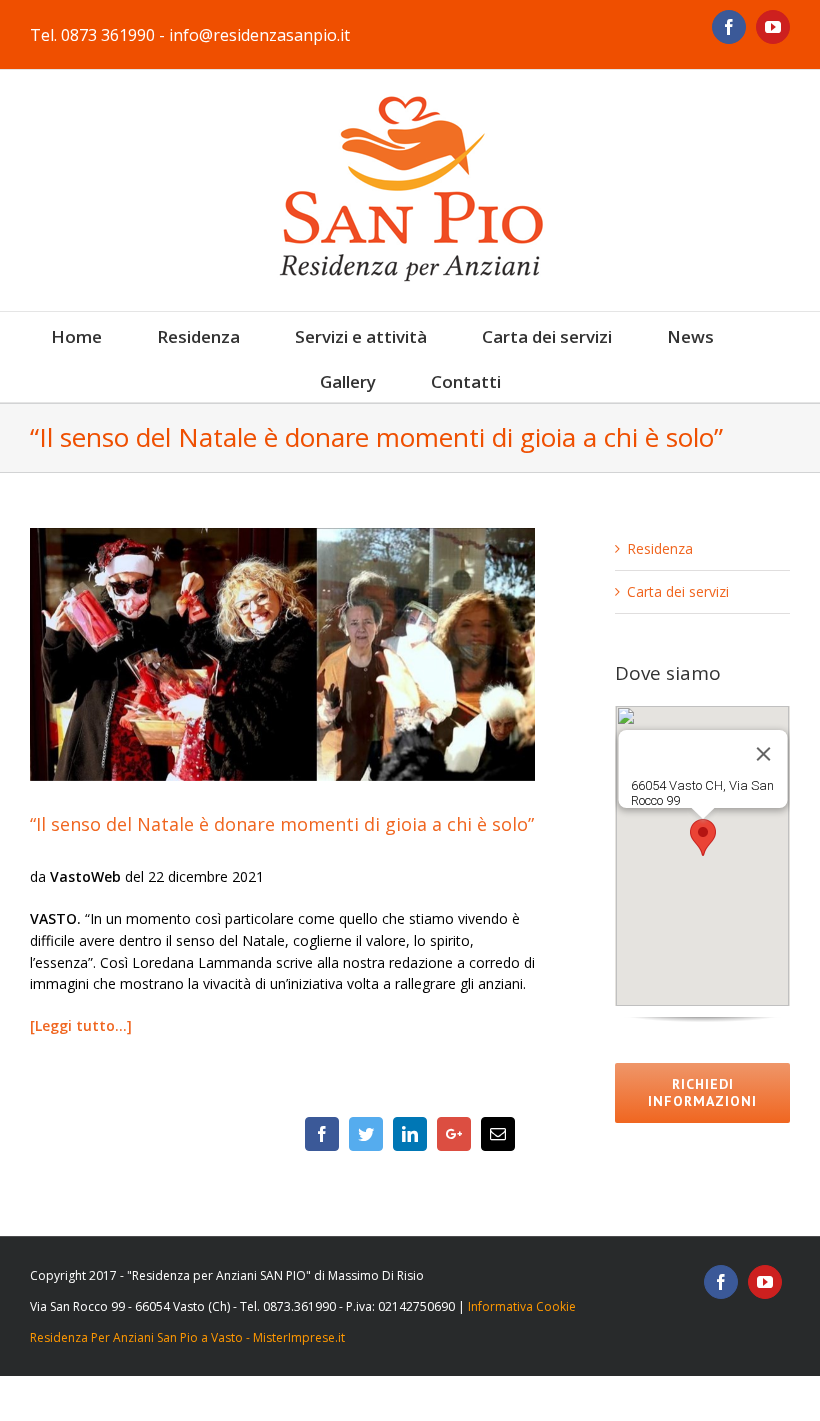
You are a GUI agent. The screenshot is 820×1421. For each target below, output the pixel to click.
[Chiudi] (763, 754)
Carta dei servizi (678, 591)
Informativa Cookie (522, 1306)
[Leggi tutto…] (81, 1025)
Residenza (660, 548)
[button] (703, 837)
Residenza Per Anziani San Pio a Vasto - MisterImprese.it (187, 1337)
